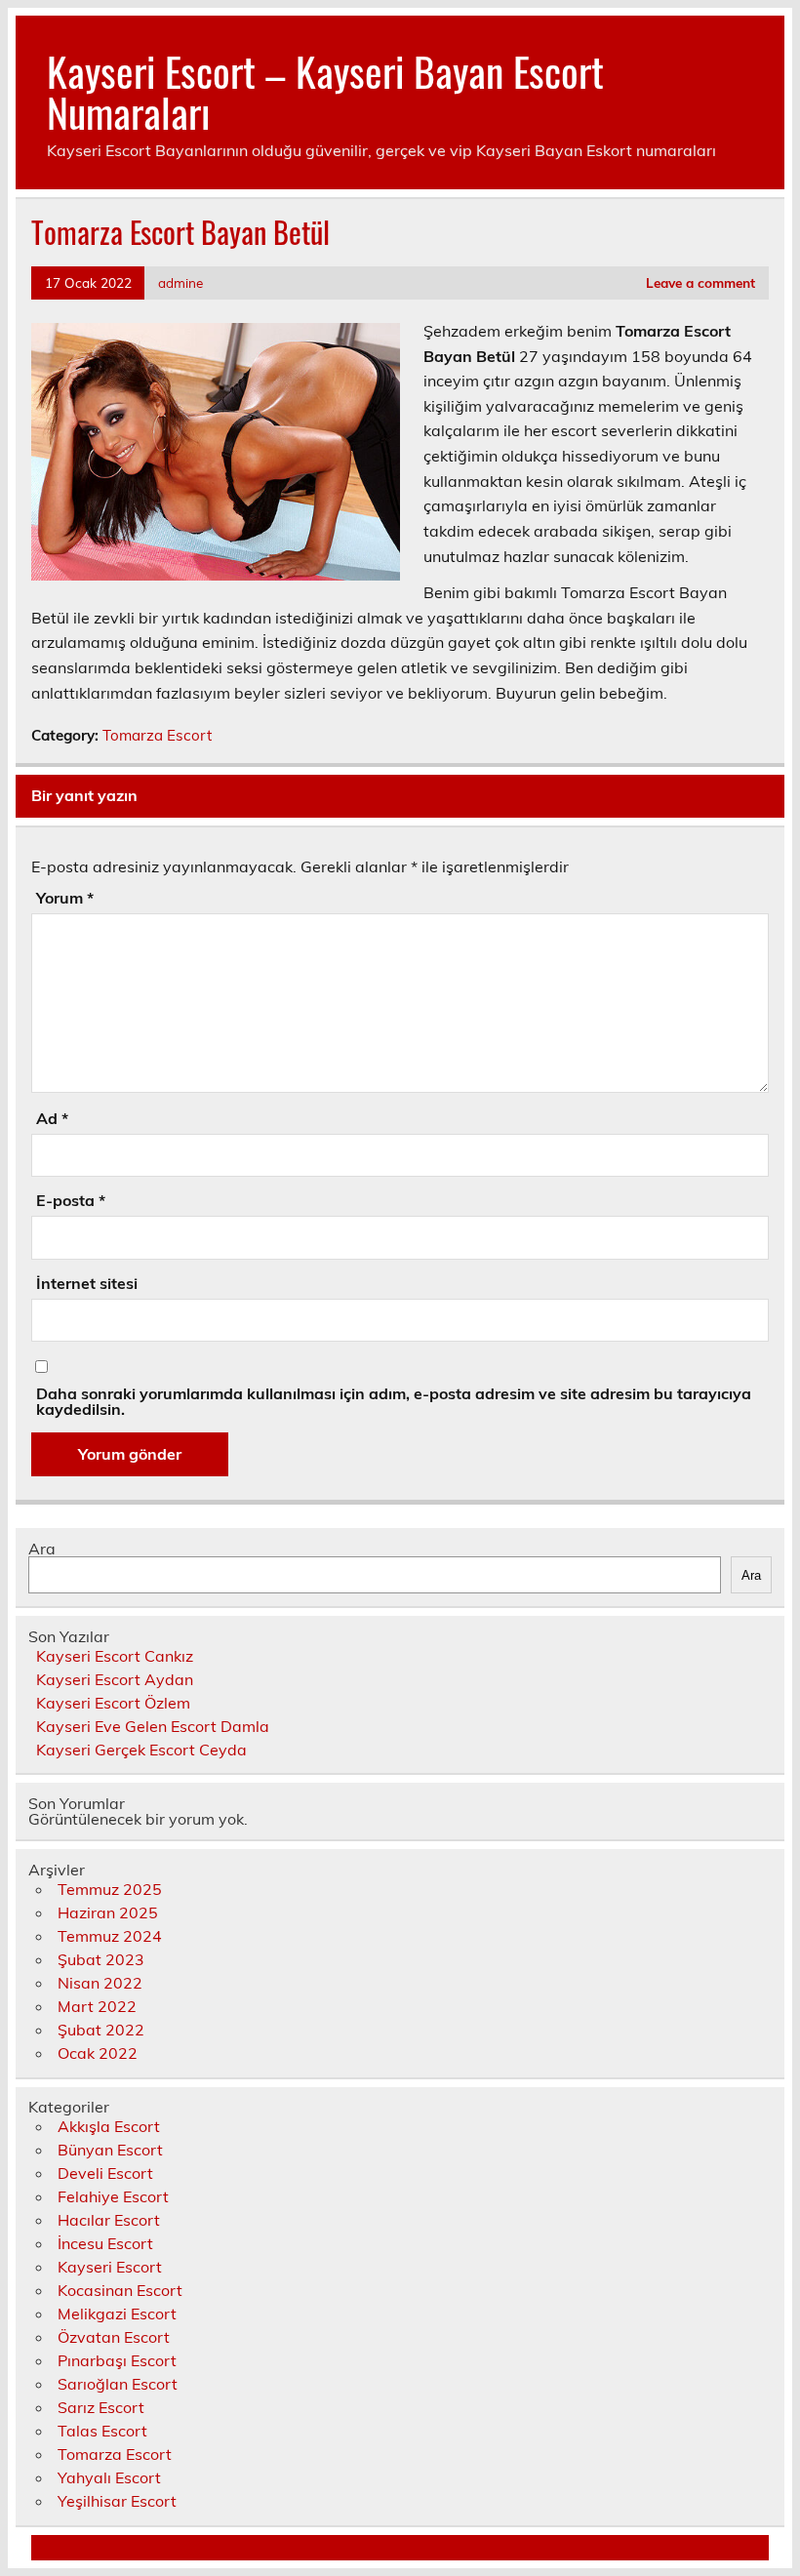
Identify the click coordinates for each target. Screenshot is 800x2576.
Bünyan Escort (110, 2150)
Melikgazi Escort (117, 2314)
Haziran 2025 (108, 1912)
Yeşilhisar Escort (117, 2501)
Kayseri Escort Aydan (115, 1679)
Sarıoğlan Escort (118, 2384)
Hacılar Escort (109, 2220)
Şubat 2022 (101, 2030)
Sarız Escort (101, 2407)
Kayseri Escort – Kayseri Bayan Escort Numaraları (325, 91)
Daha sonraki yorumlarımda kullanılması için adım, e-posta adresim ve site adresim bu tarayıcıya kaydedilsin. (394, 1401)
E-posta (71, 1200)
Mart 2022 (97, 2006)
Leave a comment (700, 282)
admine (180, 282)
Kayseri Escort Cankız (115, 1656)
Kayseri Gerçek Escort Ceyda (141, 1750)
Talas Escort (102, 2431)
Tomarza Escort (157, 735)
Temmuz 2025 (110, 1889)
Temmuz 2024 (110, 1936)
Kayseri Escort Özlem (113, 1703)
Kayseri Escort (110, 2267)
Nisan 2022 (100, 1983)
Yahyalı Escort (109, 2477)
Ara (42, 1549)
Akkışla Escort (109, 2126)
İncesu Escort (105, 2243)
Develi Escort (105, 2173)
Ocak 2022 (98, 2053)
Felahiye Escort (113, 2196)
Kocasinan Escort (120, 2290)
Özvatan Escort (114, 2337)
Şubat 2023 (101, 1959)
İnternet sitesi (87, 1283)
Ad (52, 1118)
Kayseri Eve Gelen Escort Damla (153, 1726)
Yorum (65, 898)
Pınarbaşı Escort (117, 2360)
